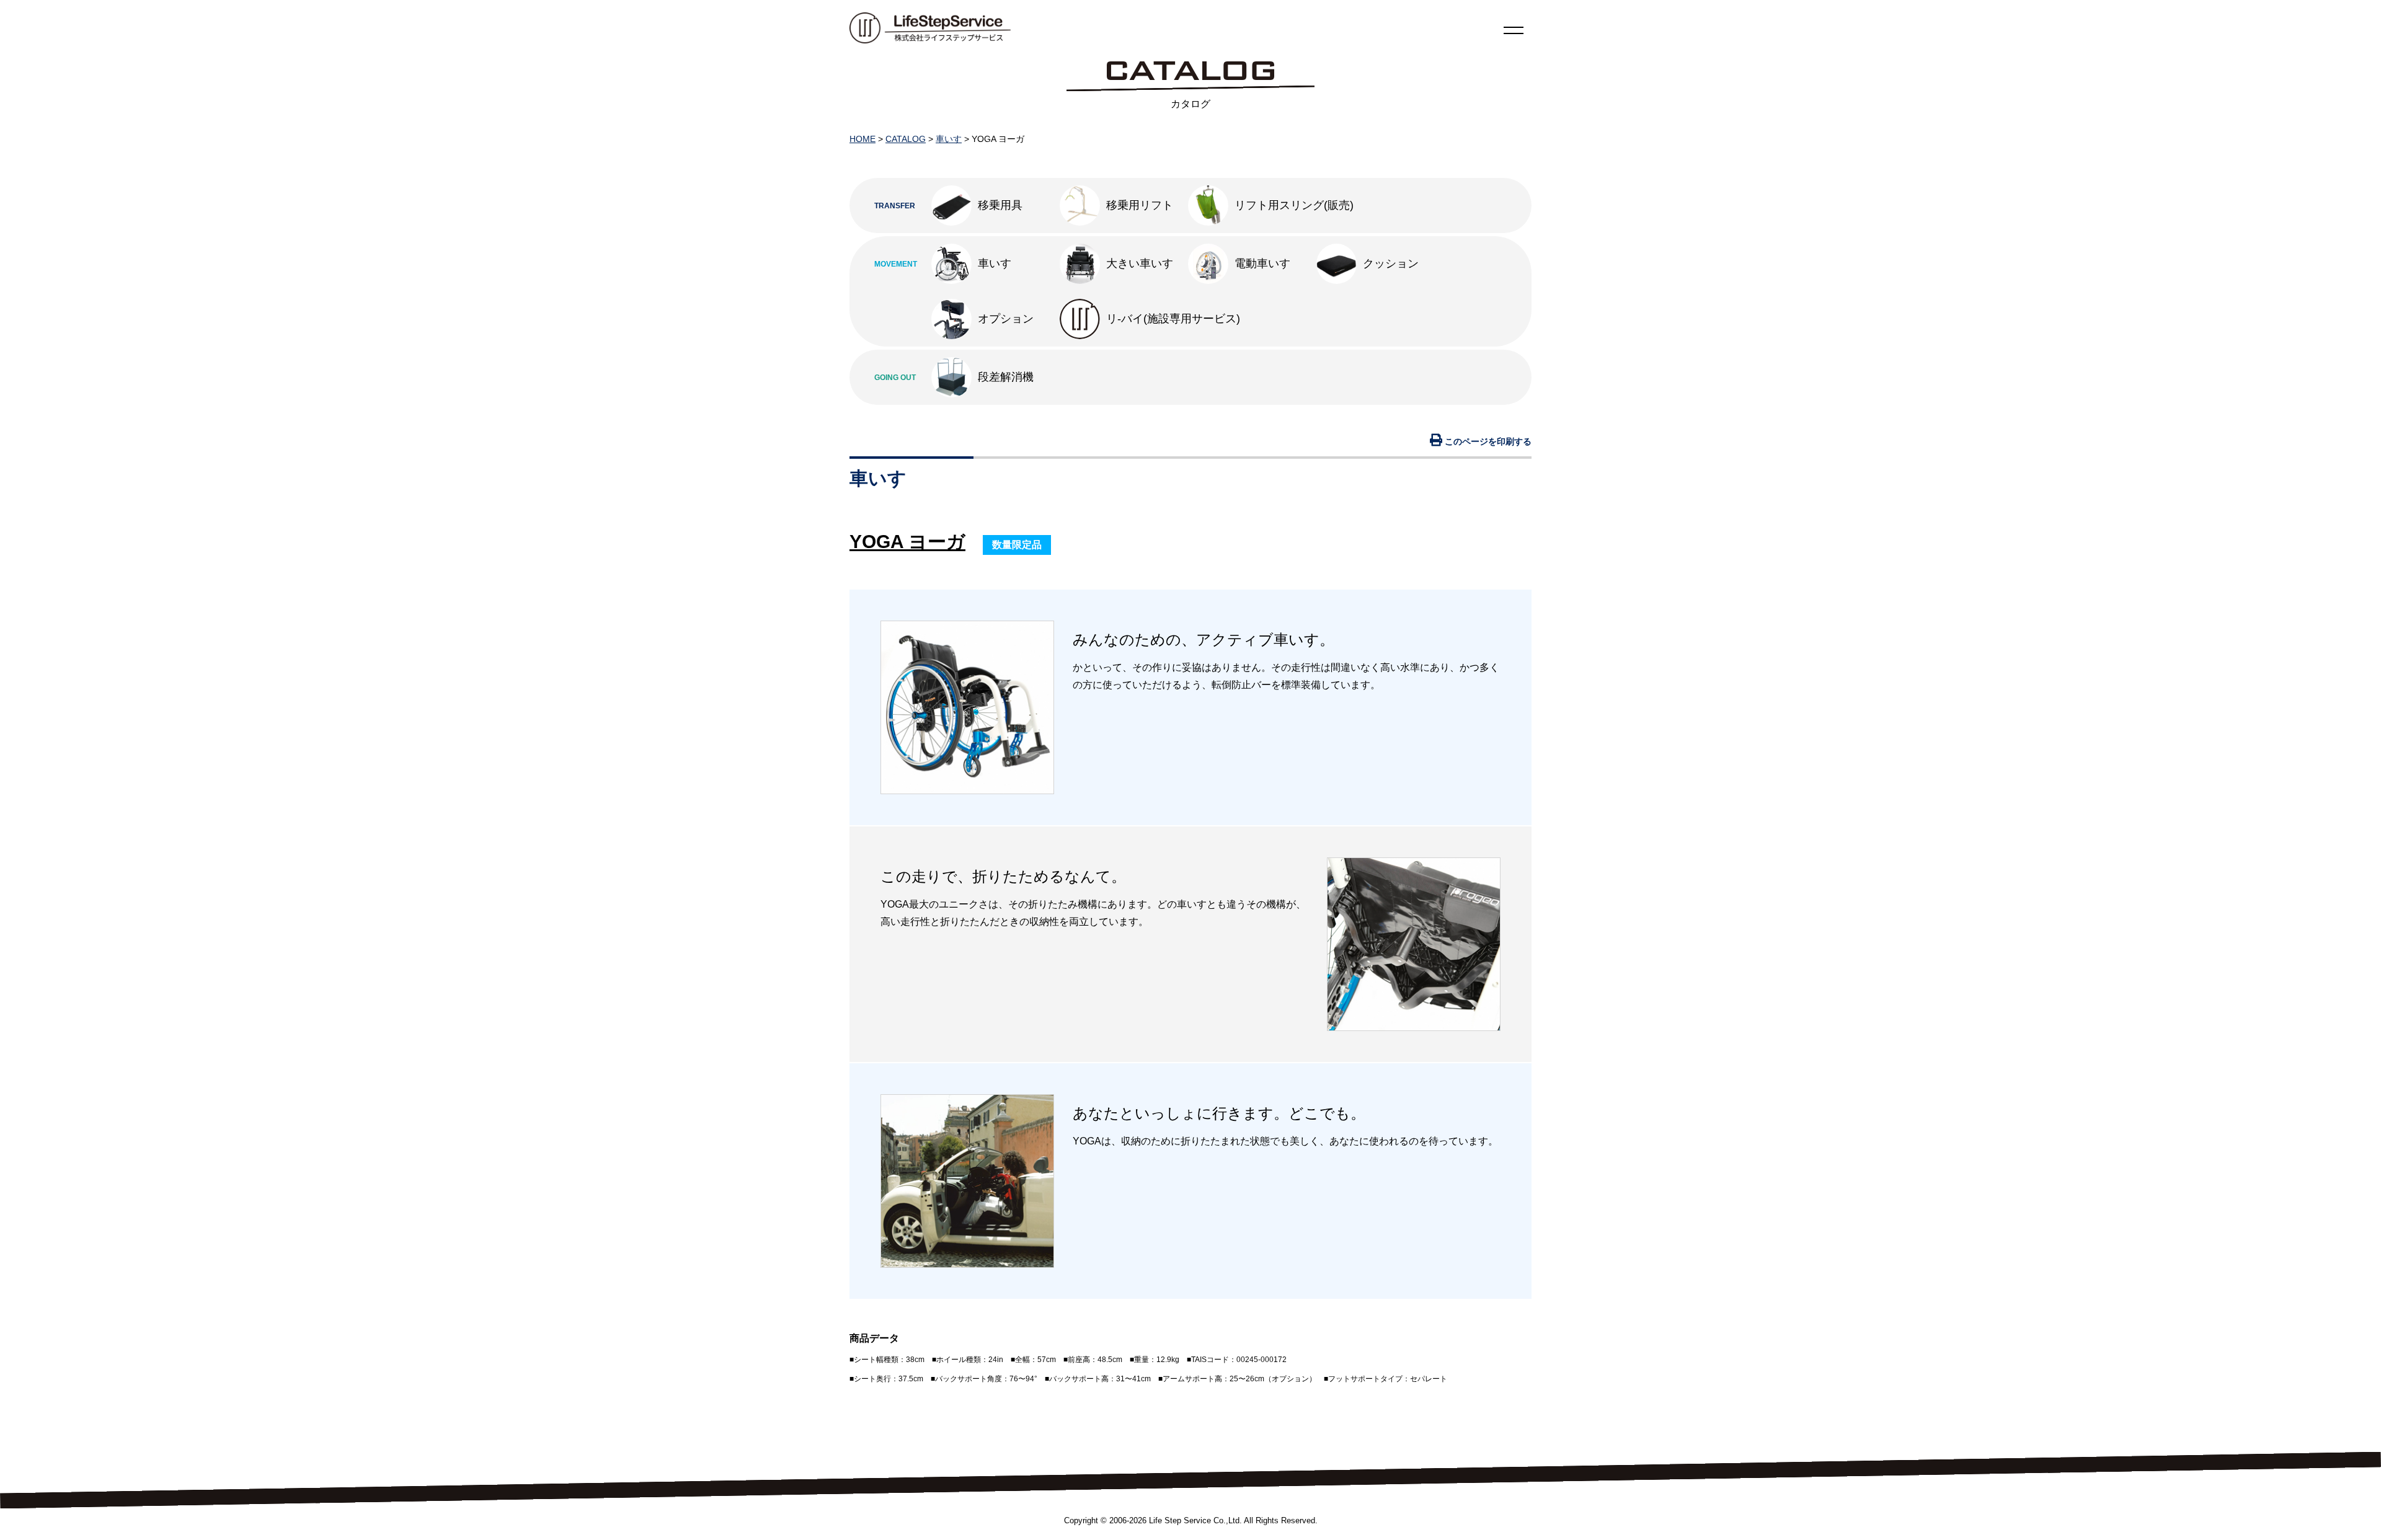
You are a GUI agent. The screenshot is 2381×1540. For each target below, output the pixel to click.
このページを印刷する (1487, 441)
